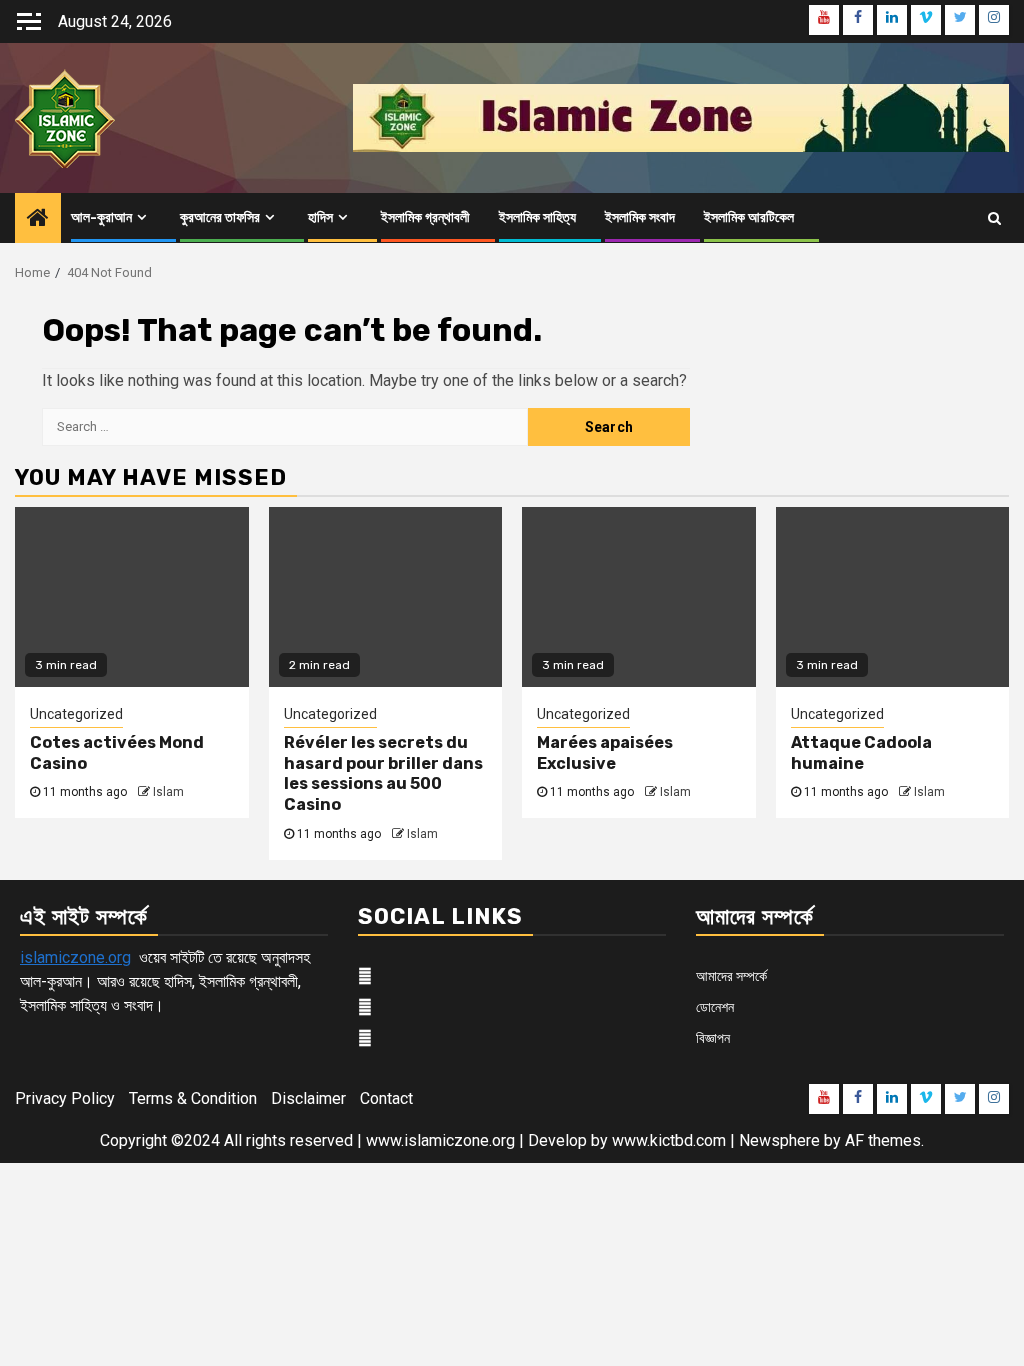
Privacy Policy (65, 1098)
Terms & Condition (193, 1098)
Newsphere (779, 1140)
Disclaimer (308, 1098)
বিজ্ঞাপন (713, 1038)
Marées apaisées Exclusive (605, 753)
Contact (386, 1098)
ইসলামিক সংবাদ (640, 217)
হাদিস (320, 217)
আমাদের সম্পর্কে (731, 976)
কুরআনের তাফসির (220, 217)
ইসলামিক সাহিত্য (537, 217)
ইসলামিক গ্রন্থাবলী (425, 217)
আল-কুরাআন (101, 217)
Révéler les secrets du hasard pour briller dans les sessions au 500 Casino (383, 773)
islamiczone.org (75, 957)
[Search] (994, 218)
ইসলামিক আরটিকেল (749, 217)
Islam (168, 792)
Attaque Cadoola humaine (861, 753)
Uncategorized (76, 714)
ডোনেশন (715, 1007)
